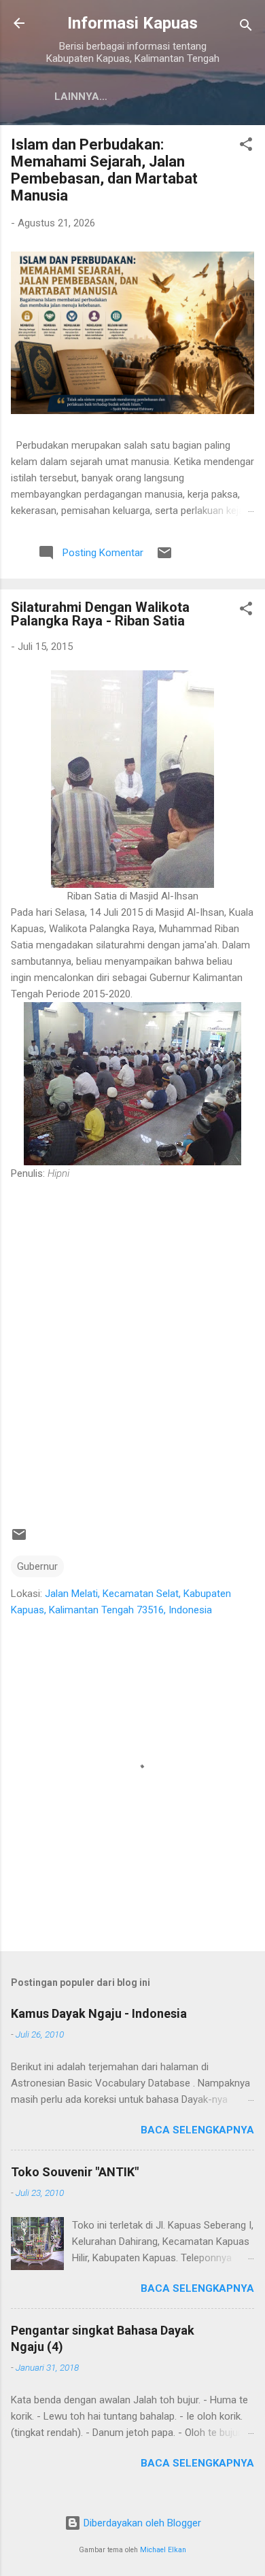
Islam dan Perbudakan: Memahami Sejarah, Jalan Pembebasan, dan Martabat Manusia (104, 170)
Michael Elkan (163, 2550)
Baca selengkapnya (197, 2130)
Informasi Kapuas (132, 23)
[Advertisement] (132, 1347)
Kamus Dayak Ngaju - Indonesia (99, 2013)
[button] (246, 147)
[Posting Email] (164, 557)
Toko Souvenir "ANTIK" (75, 2172)
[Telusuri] (246, 28)
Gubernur (37, 1566)
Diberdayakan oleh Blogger (141, 2523)
